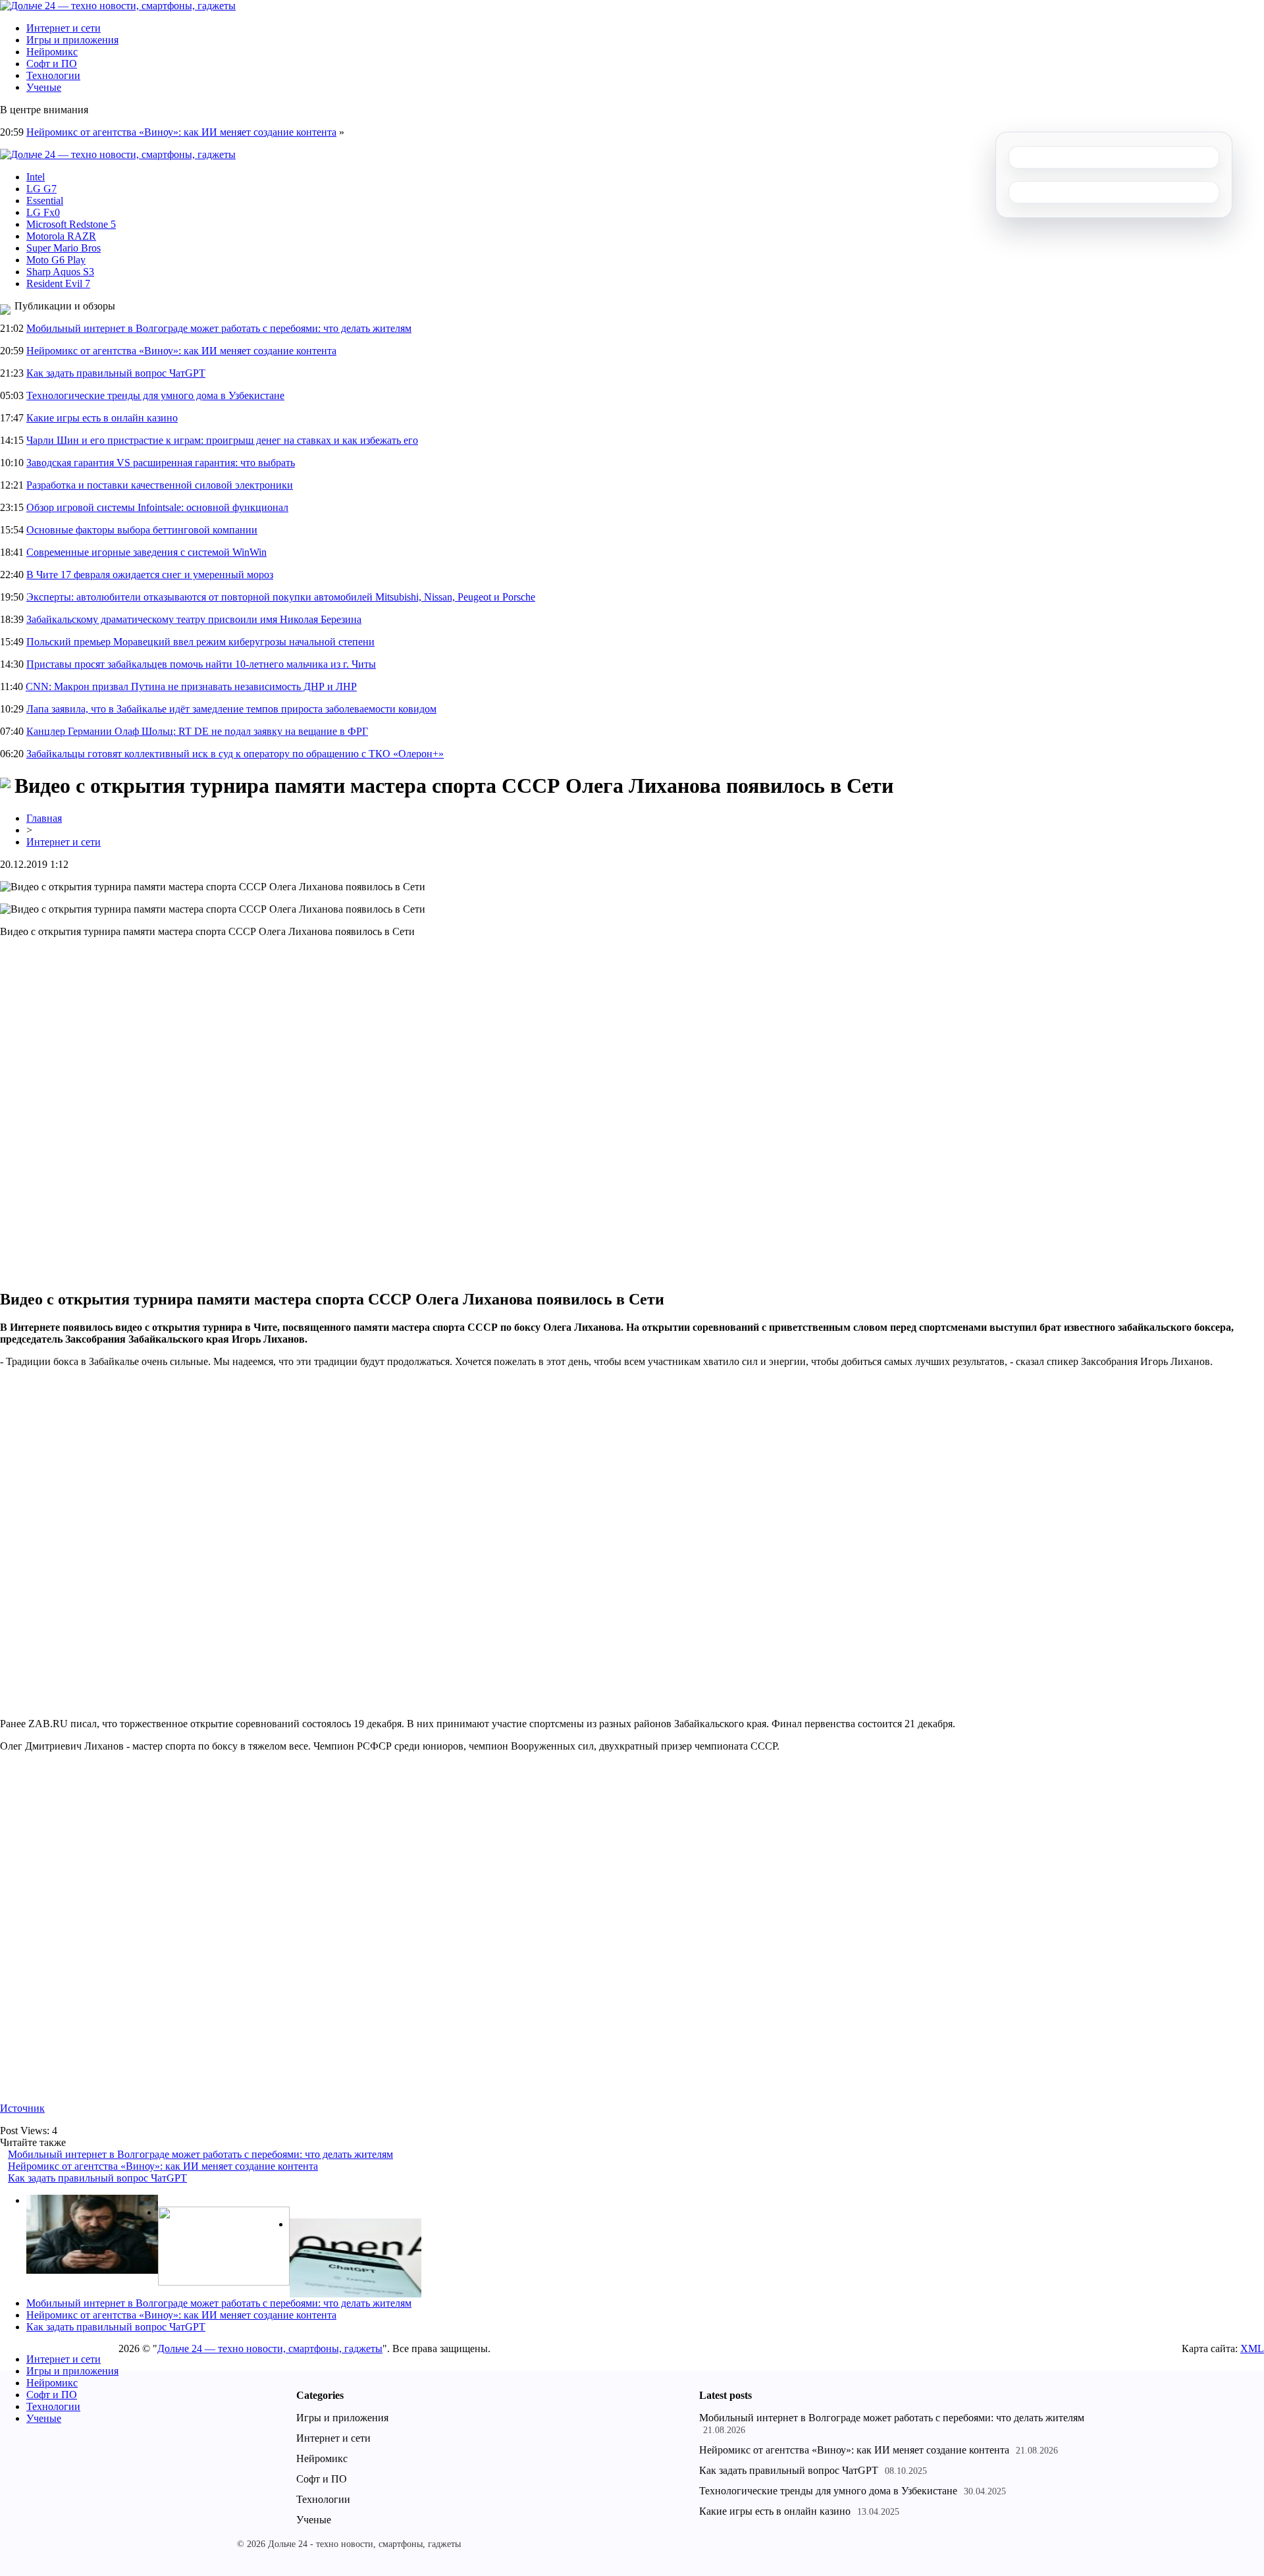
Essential (45, 201)
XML (1252, 2348)
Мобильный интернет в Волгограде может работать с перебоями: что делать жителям (219, 328)
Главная (44, 818)
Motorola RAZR (61, 236)
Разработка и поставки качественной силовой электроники (160, 485)
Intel (36, 177)
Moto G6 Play (56, 260)
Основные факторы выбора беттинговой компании (142, 530)
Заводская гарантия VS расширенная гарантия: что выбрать (161, 463)
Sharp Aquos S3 (60, 272)
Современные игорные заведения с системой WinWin (146, 552)
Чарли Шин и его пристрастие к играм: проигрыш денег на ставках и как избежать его (222, 440)
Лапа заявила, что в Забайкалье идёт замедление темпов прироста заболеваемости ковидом (231, 709)
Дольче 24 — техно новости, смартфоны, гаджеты (270, 2348)
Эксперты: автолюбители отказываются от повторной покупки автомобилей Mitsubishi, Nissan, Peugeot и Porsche (281, 597)
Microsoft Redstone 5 (71, 224)
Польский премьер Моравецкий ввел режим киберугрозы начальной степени (200, 642)
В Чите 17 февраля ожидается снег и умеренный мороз (150, 575)
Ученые (44, 87)
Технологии (53, 75)
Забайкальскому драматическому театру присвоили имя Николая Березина (194, 619)
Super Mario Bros (64, 248)
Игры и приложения (72, 40)
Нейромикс (52, 52)
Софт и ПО (52, 64)
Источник (22, 2108)
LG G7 (41, 189)
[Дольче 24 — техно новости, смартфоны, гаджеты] (118, 6)
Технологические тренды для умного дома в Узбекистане (155, 395)
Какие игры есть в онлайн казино (102, 418)
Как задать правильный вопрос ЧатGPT (116, 373)
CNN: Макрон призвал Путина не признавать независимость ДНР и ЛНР (191, 686)
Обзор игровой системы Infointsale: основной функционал (157, 507)
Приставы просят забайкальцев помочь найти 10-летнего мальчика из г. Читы (201, 664)
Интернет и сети (64, 28)
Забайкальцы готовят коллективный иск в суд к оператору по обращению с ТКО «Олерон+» (235, 754)
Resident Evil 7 (58, 283)
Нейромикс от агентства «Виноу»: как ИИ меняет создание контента (181, 132)
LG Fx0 (43, 212)
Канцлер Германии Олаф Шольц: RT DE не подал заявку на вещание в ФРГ (197, 731)
